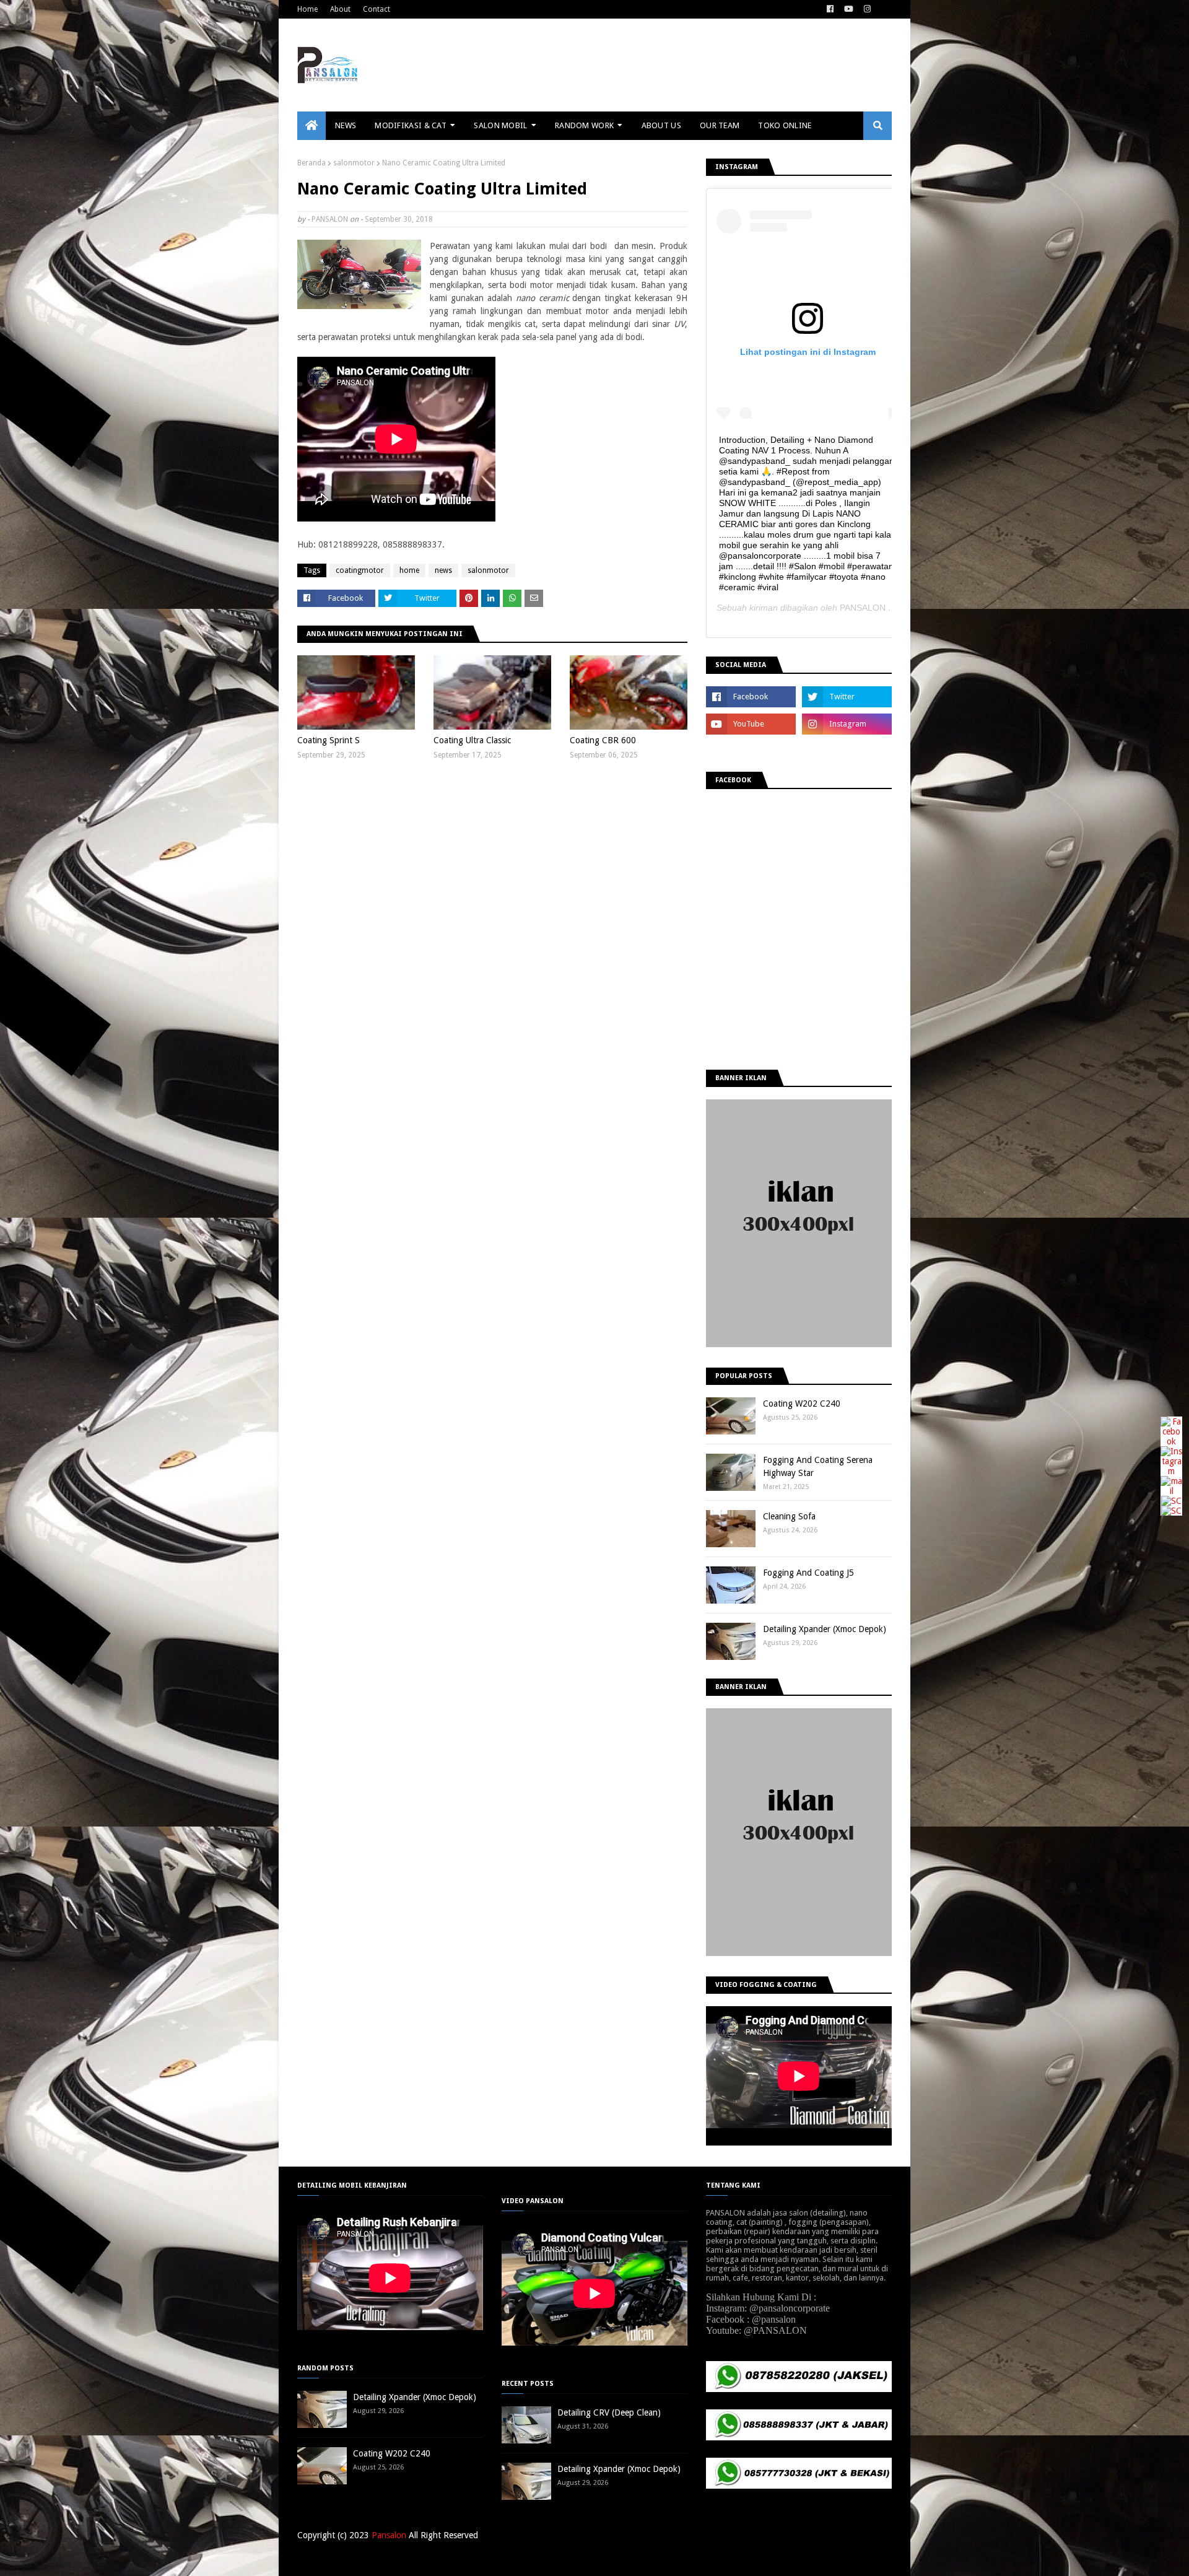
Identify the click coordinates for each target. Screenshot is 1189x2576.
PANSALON (330, 219)
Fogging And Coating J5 (808, 1573)
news (443, 570)
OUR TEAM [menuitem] (720, 125)
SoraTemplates (362, 2559)
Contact (377, 9)
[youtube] (849, 9)
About (340, 9)
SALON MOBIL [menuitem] (500, 125)
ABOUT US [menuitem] (661, 125)
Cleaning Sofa (789, 1516)
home (409, 570)
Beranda (311, 163)
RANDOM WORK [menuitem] (584, 125)
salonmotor (354, 163)
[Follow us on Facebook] (1171, 1441)
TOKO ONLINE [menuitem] (785, 125)
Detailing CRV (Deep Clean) (609, 2412)
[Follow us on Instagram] (1171, 1471)
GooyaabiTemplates (479, 2559)
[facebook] (830, 9)
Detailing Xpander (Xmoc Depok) (825, 1629)
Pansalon (389, 2535)
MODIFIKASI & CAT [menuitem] (411, 125)
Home (307, 9)
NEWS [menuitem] (346, 125)
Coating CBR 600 (603, 740)
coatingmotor (360, 570)
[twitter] (847, 697)
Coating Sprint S (329, 740)
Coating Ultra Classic (472, 740)
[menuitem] (311, 126)
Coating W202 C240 (802, 1404)
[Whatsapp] (1171, 1511)
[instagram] (867, 9)
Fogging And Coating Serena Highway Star (818, 1466)
